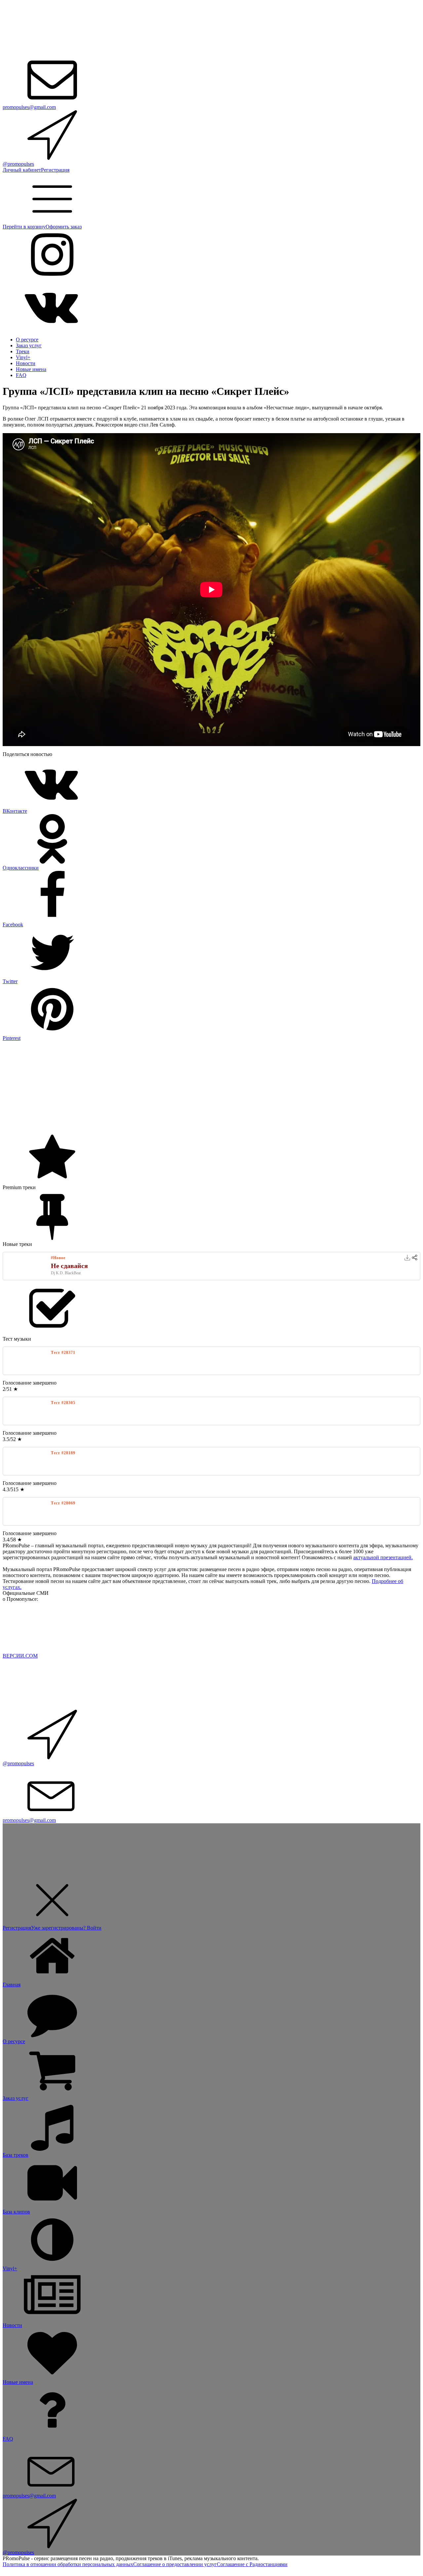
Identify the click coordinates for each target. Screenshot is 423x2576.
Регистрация (55, 170)
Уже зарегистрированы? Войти (66, 1928)
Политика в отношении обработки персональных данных (68, 2564)
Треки (23, 351)
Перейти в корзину (24, 227)
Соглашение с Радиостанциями (252, 2564)
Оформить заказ (64, 227)
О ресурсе (27, 340)
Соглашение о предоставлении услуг (175, 2564)
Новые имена (31, 369)
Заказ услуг (29, 345)
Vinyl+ (23, 357)
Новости (26, 363)
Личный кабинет (22, 170)
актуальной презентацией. (383, 1557)
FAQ (21, 375)
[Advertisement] (201, 1087)
